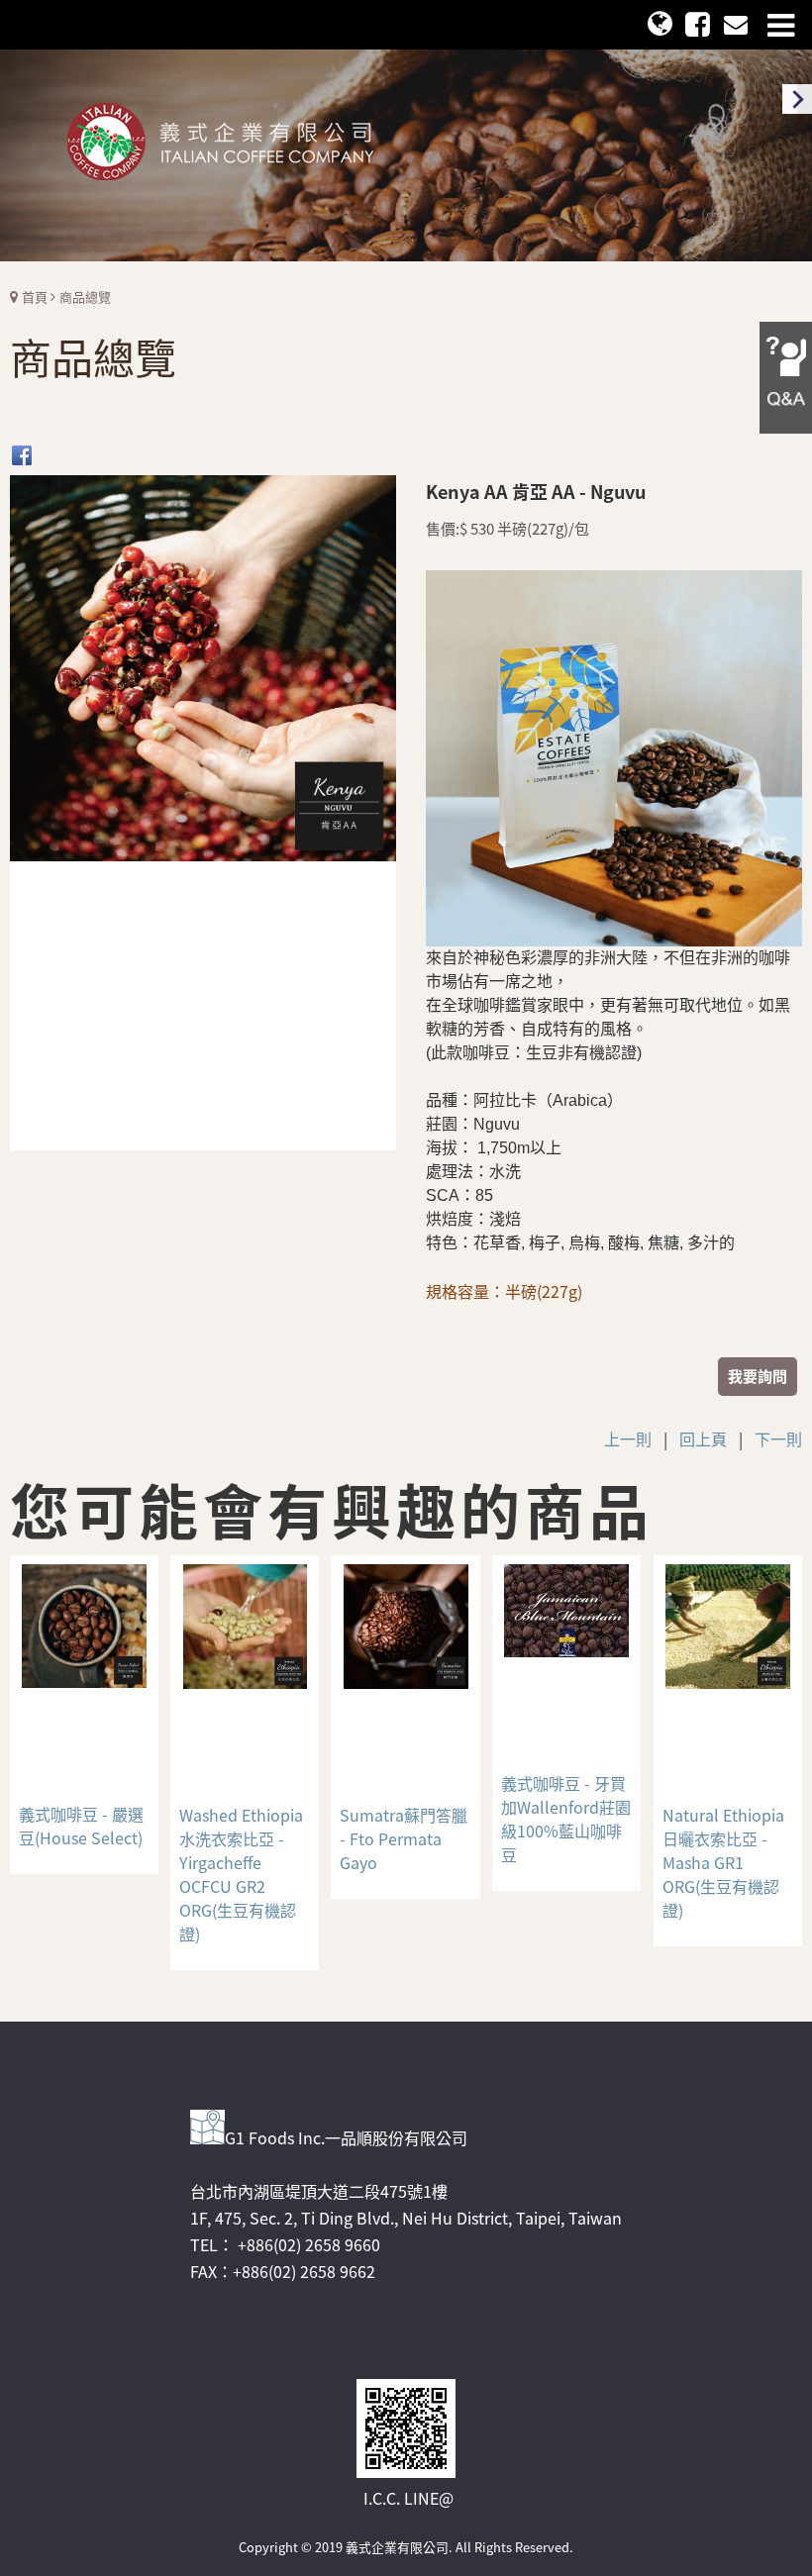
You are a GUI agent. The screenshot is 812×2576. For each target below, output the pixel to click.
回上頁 (703, 1438)
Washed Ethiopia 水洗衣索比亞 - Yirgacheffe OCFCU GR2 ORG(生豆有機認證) (241, 1874)
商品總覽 (85, 297)
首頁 (35, 297)
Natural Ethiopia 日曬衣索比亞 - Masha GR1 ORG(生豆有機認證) (723, 1862)
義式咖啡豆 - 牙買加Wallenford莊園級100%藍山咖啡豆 (566, 1819)
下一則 (778, 1438)
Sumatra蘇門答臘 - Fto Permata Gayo (404, 1838)
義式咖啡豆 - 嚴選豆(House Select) (81, 1826)
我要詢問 (758, 1376)
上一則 (628, 1438)
